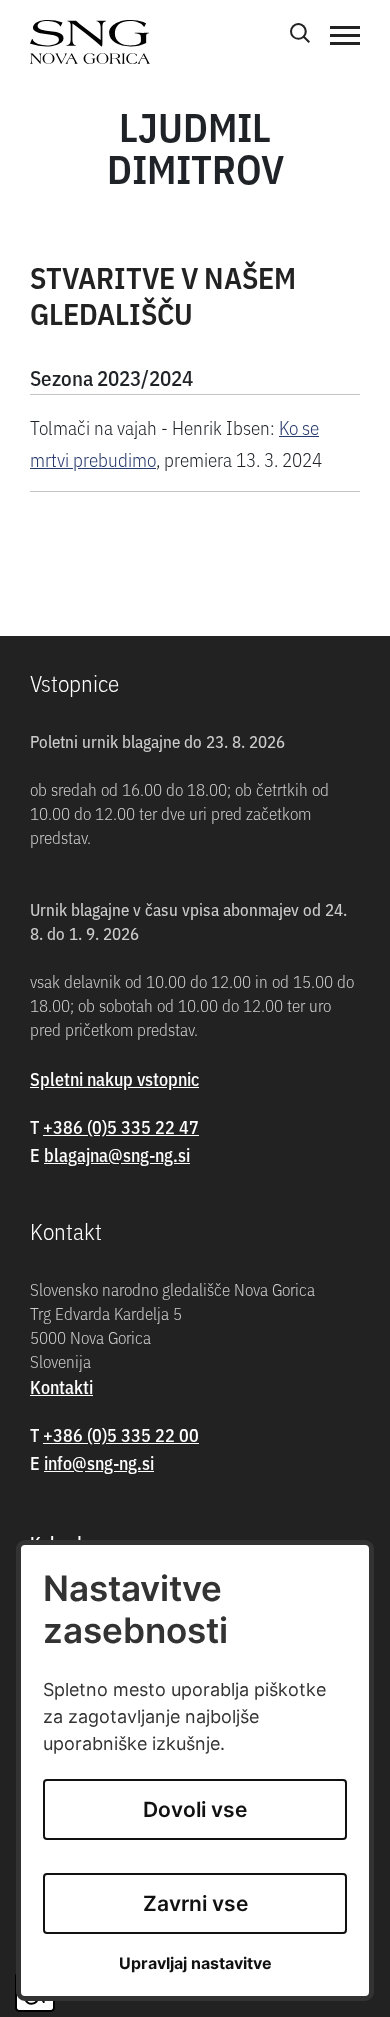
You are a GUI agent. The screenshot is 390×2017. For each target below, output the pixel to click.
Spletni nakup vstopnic (114, 1078)
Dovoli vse (195, 1809)
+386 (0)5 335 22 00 (121, 1434)
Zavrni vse (195, 1903)
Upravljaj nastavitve (195, 1963)
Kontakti (61, 1386)
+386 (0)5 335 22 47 (121, 1126)
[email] (117, 1154)
